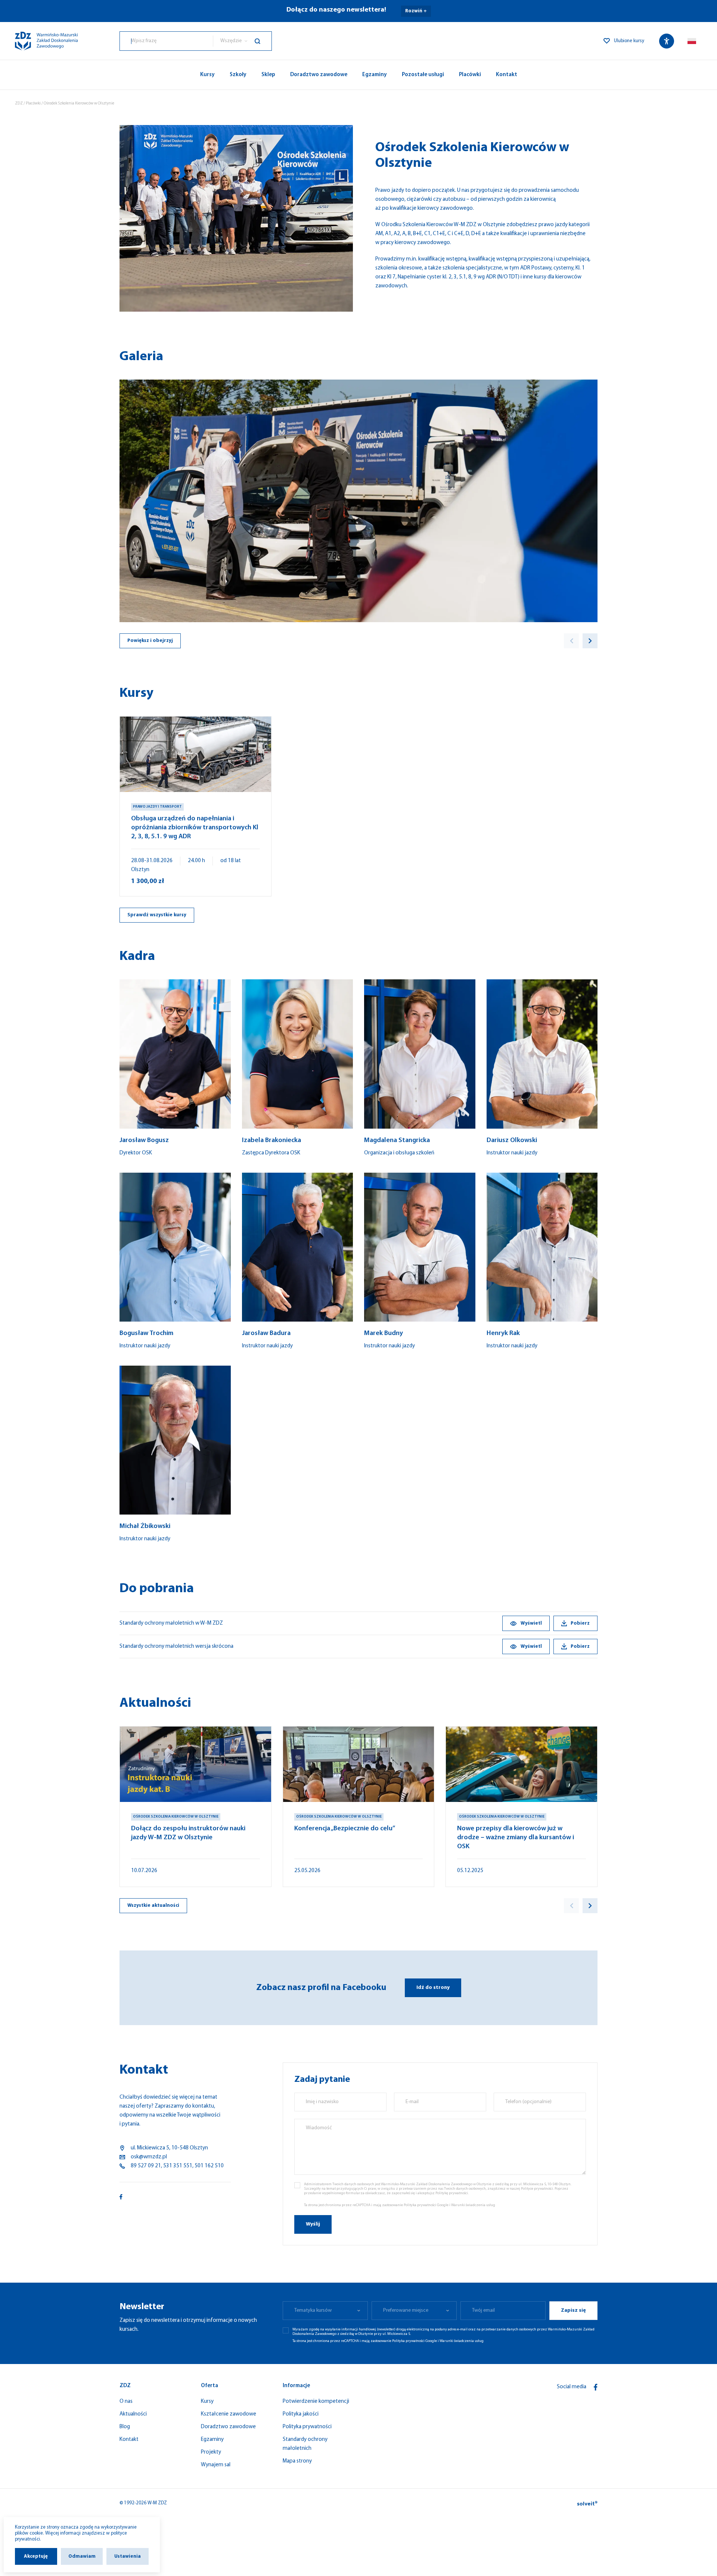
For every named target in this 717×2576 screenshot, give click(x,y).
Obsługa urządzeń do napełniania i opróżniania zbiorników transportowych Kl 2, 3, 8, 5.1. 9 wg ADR (195, 828)
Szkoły (238, 75)
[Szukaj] (263, 41)
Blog (125, 2427)
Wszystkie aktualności (153, 1906)
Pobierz (580, 1623)
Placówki (470, 75)
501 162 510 (209, 2166)
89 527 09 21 (146, 2166)
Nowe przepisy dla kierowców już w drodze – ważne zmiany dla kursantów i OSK (516, 1838)
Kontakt (507, 75)
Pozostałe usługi (423, 75)
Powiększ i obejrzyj (150, 641)
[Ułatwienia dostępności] (667, 41)
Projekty (211, 2452)
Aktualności (133, 2414)
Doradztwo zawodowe (319, 75)
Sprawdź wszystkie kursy (157, 915)
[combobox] (166, 41)
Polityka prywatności (307, 2427)
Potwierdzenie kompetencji (316, 2402)
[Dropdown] (692, 41)
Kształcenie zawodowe (229, 2414)
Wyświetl (531, 1623)
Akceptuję (36, 2556)
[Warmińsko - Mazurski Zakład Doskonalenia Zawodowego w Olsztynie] (46, 41)
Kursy (207, 75)
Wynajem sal (216, 2465)
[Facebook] (596, 2387)
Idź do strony (433, 1988)
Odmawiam (82, 2556)
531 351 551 (178, 2166)
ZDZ (19, 104)
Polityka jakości (301, 2414)
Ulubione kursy (629, 41)
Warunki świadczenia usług (473, 2205)
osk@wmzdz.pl (149, 2157)
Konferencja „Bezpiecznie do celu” (345, 1829)
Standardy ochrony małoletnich (305, 2444)
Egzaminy (375, 75)
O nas (126, 2402)
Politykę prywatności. (452, 2193)
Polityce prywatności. (537, 2189)
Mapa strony (297, 2461)
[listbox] (242, 41)
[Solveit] (587, 2503)
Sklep (268, 75)
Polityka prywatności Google (426, 2205)
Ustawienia (128, 2556)
